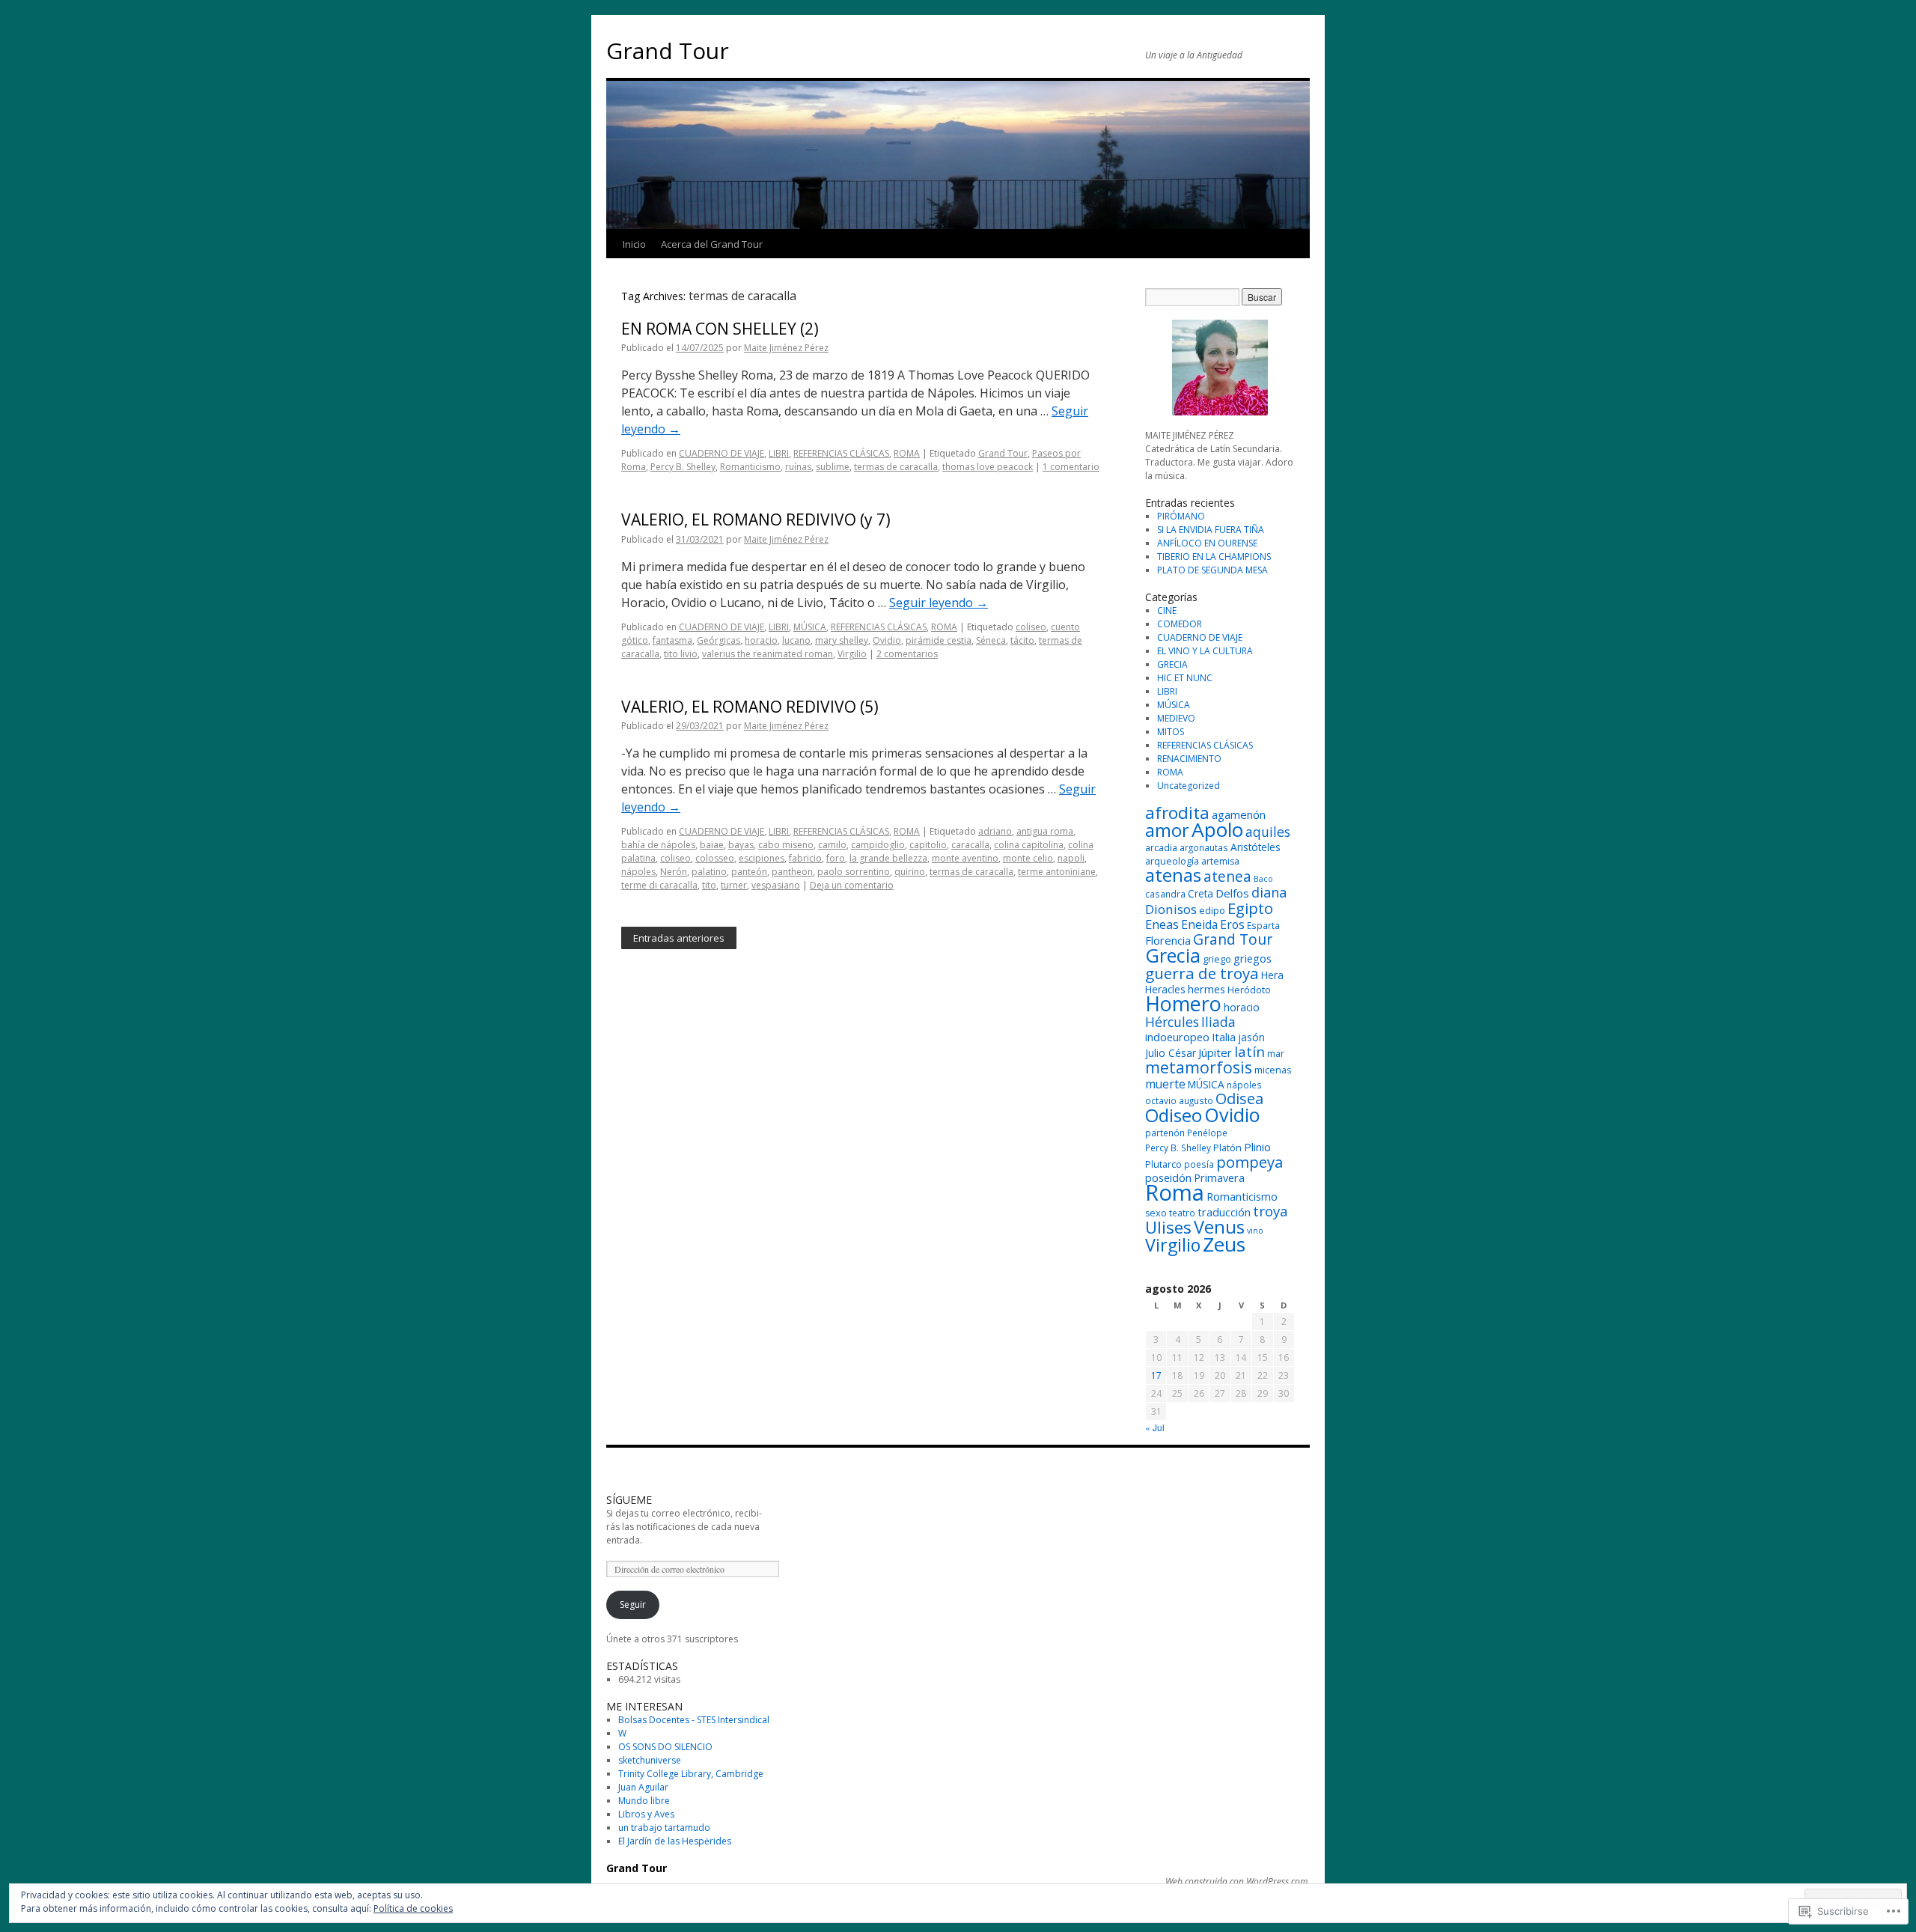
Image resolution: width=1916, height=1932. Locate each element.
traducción (1224, 1212)
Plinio (1257, 1147)
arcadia (1161, 848)
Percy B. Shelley (683, 467)
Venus (1219, 1227)
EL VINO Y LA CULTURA (1205, 651)
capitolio (928, 845)
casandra (1165, 894)
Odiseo (1174, 1115)
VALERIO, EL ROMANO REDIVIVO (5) (750, 707)
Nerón (674, 872)
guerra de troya (1202, 973)
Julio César (1171, 1053)
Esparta (1263, 925)
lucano (796, 640)
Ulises (1168, 1227)
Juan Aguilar (643, 1787)
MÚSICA (810, 627)
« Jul (1155, 1427)
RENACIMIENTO (1189, 759)
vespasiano (776, 885)
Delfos (1232, 893)
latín (1250, 1052)
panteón (749, 872)
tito (709, 885)
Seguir (633, 1605)
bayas (741, 845)
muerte (1165, 1084)
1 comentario (1071, 467)
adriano (995, 831)
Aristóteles (1256, 847)
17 (1156, 1375)
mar (1276, 1054)
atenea (1227, 876)
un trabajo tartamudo (664, 1828)
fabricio (805, 858)
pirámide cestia (939, 640)
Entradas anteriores (679, 938)
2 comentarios (907, 654)
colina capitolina (1029, 845)
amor (1167, 830)
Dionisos (1171, 909)
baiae (712, 845)
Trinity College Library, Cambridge (691, 1774)
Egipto (1250, 908)
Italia (1224, 1037)
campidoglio (878, 845)
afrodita (1177, 813)
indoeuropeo (1177, 1037)
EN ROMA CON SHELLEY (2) (720, 329)
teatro (1182, 1213)
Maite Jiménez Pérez (786, 348)
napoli (1071, 858)
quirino (910, 872)
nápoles (638, 872)
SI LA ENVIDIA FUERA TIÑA (1211, 530)
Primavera (1219, 1178)
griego (1217, 959)
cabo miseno (786, 845)
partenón (1165, 1133)
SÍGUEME (629, 1500)
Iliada (1218, 1022)
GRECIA (1172, 664)
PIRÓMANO (1181, 516)
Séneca (991, 640)
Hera (1272, 975)
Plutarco (1163, 1164)
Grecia (1173, 955)
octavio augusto (1179, 1100)
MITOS (1171, 732)
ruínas (798, 467)
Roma (1175, 1192)
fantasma (672, 640)
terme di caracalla (659, 885)
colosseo (715, 858)
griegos (1253, 959)
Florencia (1168, 940)
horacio (761, 640)
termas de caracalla (896, 467)
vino (1255, 1231)
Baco (1263, 879)
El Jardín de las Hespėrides (675, 1841)
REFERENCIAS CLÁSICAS (841, 453)
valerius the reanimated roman (768, 654)
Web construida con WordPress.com (1236, 1882)
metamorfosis (1199, 1067)
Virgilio (852, 654)
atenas (1173, 875)
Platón (1227, 1148)
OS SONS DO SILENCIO (665, 1747)
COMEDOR (1180, 624)
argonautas (1204, 847)
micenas (1273, 1070)
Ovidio (887, 640)
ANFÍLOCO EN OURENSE (1207, 543)
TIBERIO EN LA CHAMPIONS (1214, 557)
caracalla (970, 845)
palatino (709, 872)
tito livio (681, 654)
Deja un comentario (852, 885)
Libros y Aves (646, 1814)
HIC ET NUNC (1185, 678)
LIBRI (779, 453)
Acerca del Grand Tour (712, 244)
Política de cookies (413, 1908)
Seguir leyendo (939, 603)
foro (836, 858)
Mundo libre (644, 1801)
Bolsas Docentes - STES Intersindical (694, 1720)
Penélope (1207, 1133)
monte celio (1028, 858)
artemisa (1220, 861)
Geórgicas (718, 640)
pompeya (1250, 1162)
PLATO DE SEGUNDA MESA (1212, 570)
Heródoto (1249, 990)
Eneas (1162, 924)
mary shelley (842, 640)
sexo (1156, 1213)
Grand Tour (668, 51)
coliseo (1031, 627)
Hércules (1172, 1022)
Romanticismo (750, 467)
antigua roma (1045, 831)
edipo (1212, 911)
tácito (1022, 640)
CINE (1167, 610)
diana (1269, 892)
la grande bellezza (888, 858)
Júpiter (1215, 1052)
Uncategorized (1189, 786)
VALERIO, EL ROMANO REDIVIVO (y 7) (756, 519)
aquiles (1268, 832)
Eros (1232, 924)
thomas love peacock (988, 467)
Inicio (634, 244)
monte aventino (965, 858)
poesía (1199, 1164)
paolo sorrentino (854, 872)
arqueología (1172, 861)
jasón (1251, 1037)
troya (1270, 1211)
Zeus (1224, 1244)
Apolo (1217, 829)
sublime (833, 467)
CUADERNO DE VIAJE (721, 453)
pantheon (792, 872)
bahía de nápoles (658, 845)
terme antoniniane (1057, 872)
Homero (1183, 1003)
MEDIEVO (1176, 718)
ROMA (907, 453)
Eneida (1199, 924)
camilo (832, 845)
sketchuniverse (650, 1760)
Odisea (1239, 1098)
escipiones (762, 858)
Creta (1200, 893)
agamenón (1239, 814)
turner (734, 885)
